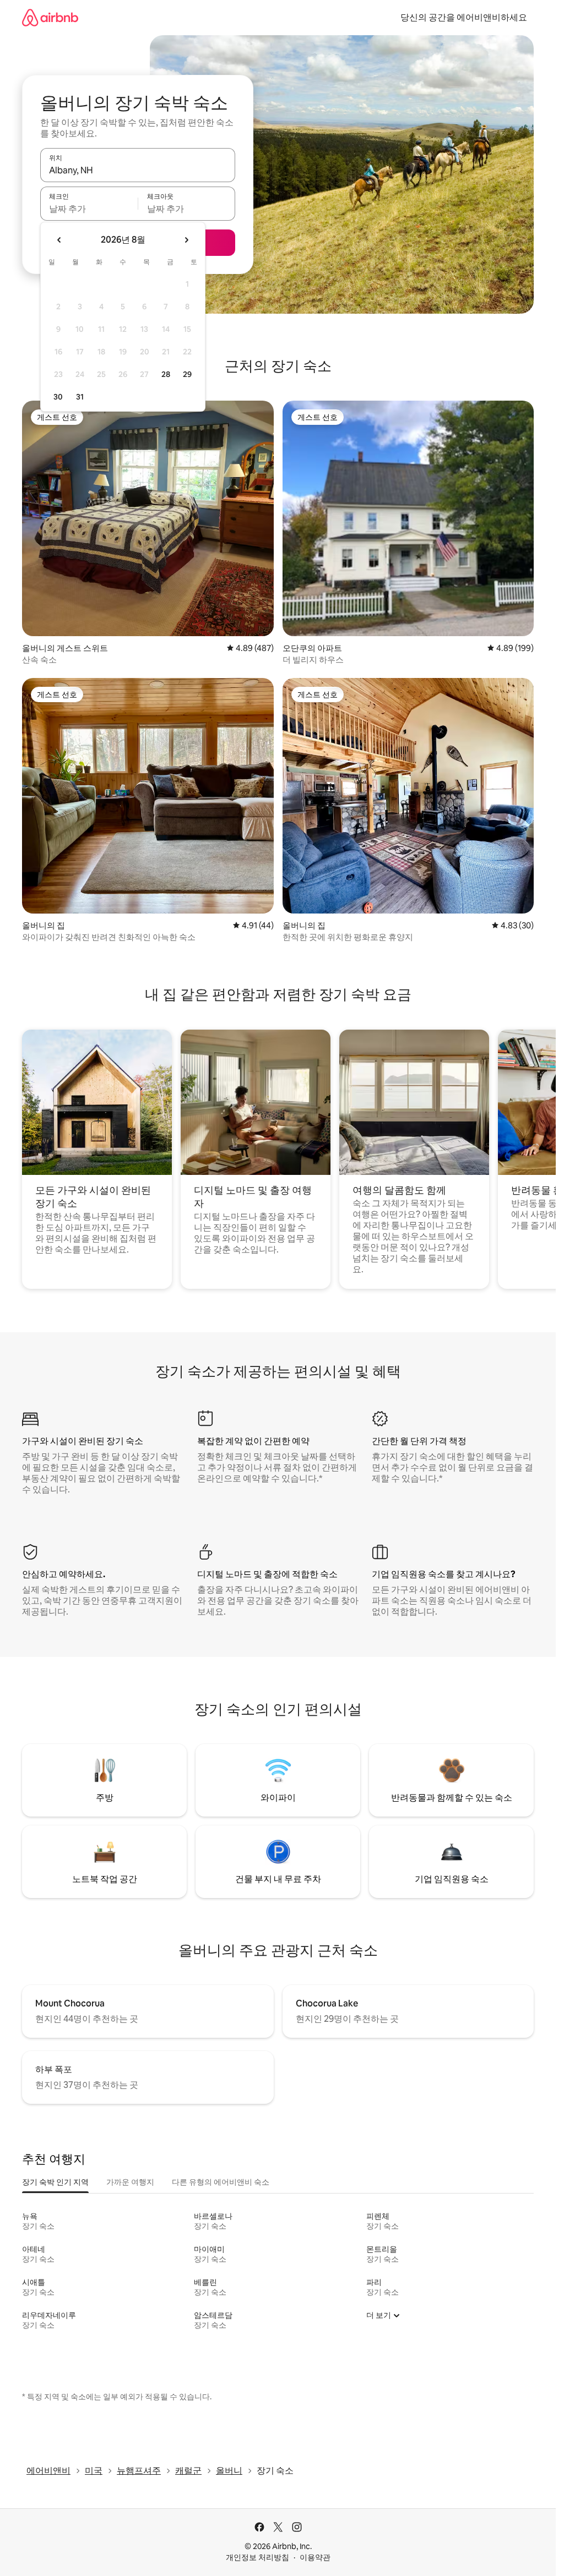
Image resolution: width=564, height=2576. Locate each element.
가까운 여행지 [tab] (130, 2182)
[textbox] (89, 209)
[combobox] (138, 170)
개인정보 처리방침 (257, 2557)
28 (166, 374)
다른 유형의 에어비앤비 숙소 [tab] (221, 2182)
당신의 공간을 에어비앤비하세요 (464, 17)
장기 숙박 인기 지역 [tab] (55, 2182)
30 (58, 397)
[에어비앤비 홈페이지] (50, 17)
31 (80, 397)
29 (187, 374)
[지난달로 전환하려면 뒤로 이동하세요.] (59, 240)
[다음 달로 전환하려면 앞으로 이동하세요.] (186, 240)
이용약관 (315, 2557)
